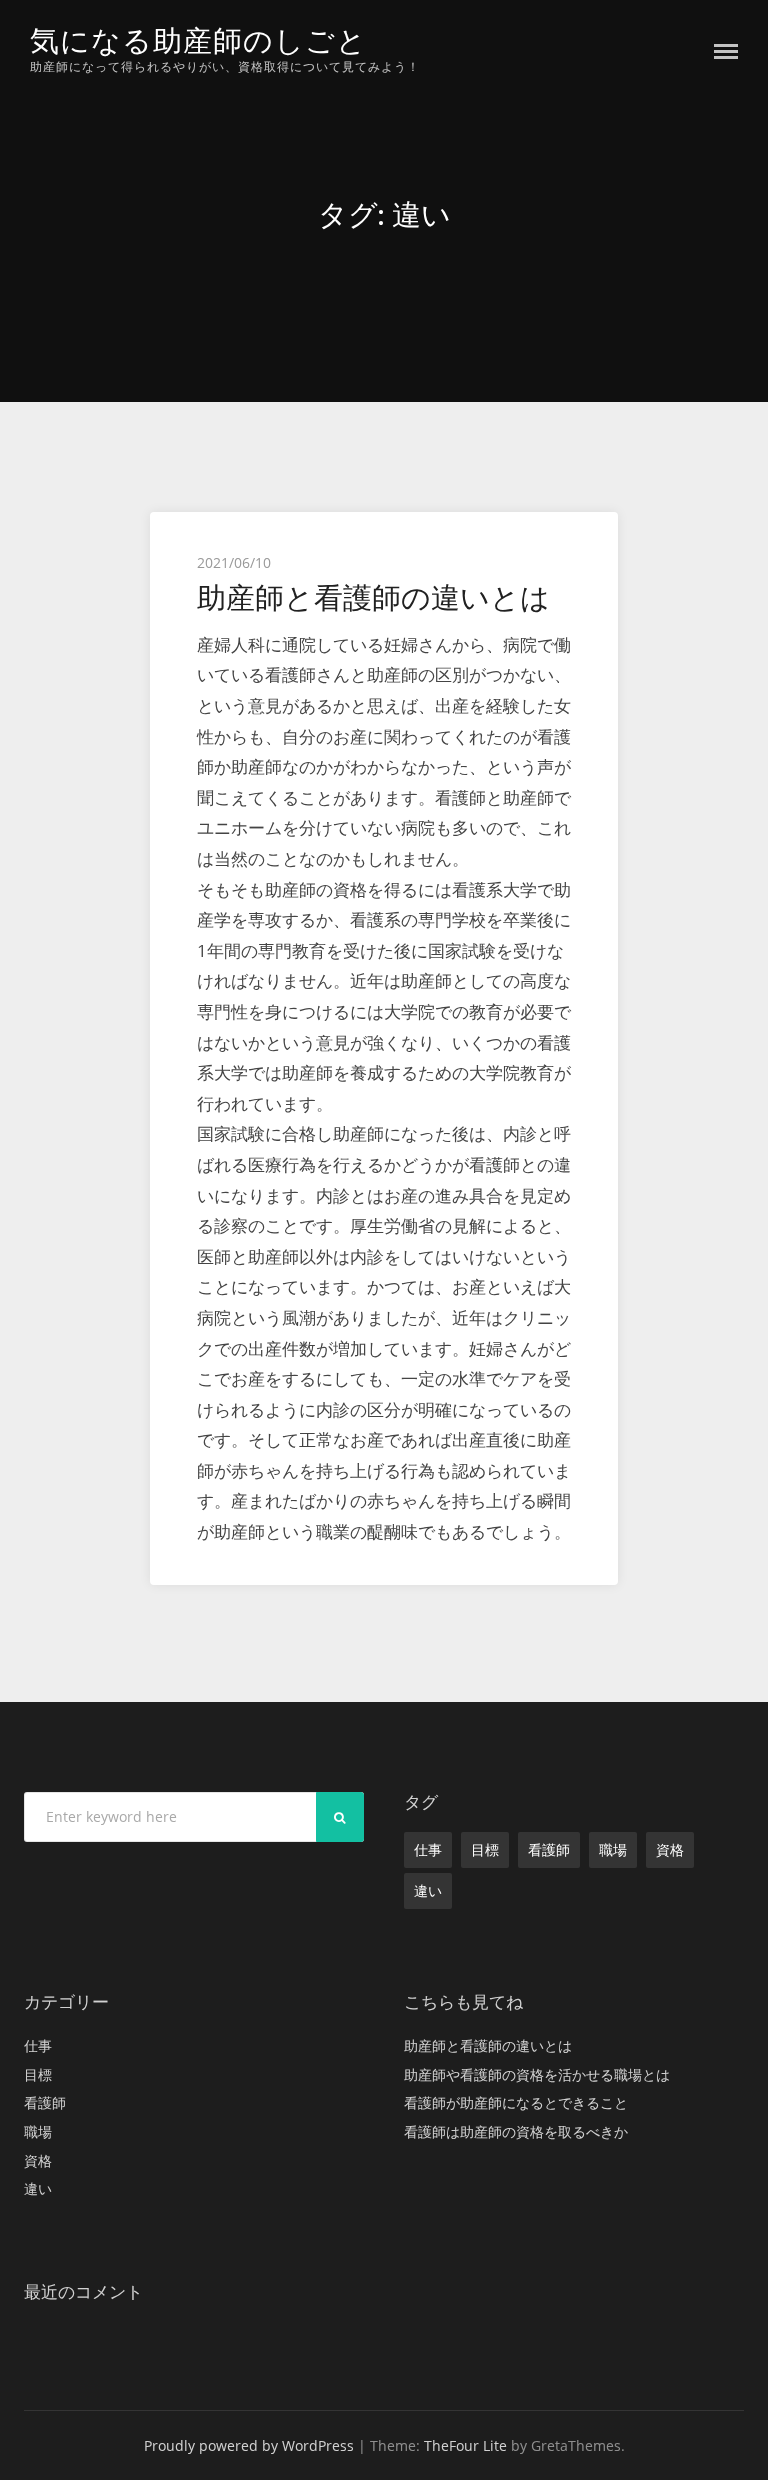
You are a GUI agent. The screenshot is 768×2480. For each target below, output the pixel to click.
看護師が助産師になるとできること (516, 2102)
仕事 (428, 1849)
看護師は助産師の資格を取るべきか (516, 2131)
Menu (726, 51)
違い (428, 1890)
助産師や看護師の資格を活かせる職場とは (537, 2074)
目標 (485, 1849)
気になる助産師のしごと (198, 40)
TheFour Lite (465, 2445)
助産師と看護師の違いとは (373, 597)
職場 (613, 1849)
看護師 (549, 1849)
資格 (670, 1849)
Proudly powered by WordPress (249, 2445)
